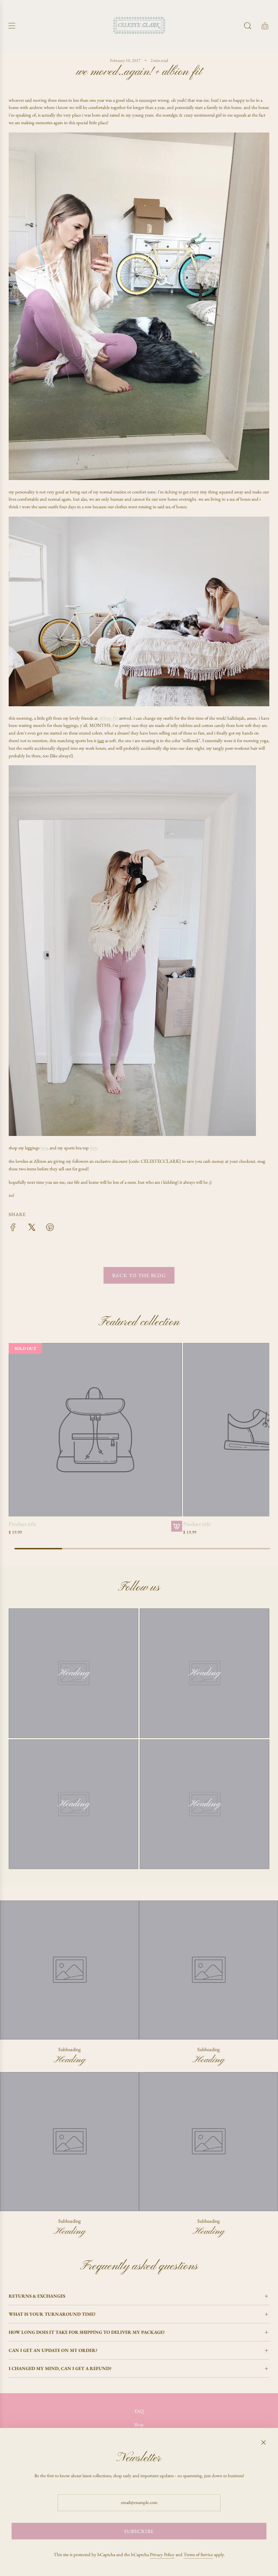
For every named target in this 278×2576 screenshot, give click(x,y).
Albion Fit (108, 718)
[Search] (248, 26)
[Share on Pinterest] (50, 1228)
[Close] (264, 2442)
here (44, 1148)
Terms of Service (198, 2554)
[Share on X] (31, 1228)
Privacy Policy (162, 2554)
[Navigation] (12, 26)
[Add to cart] (177, 1526)
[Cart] (265, 26)
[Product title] (95, 1430)
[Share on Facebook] (13, 1228)
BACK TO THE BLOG (139, 1275)
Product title (22, 1524)
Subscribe (139, 2531)
